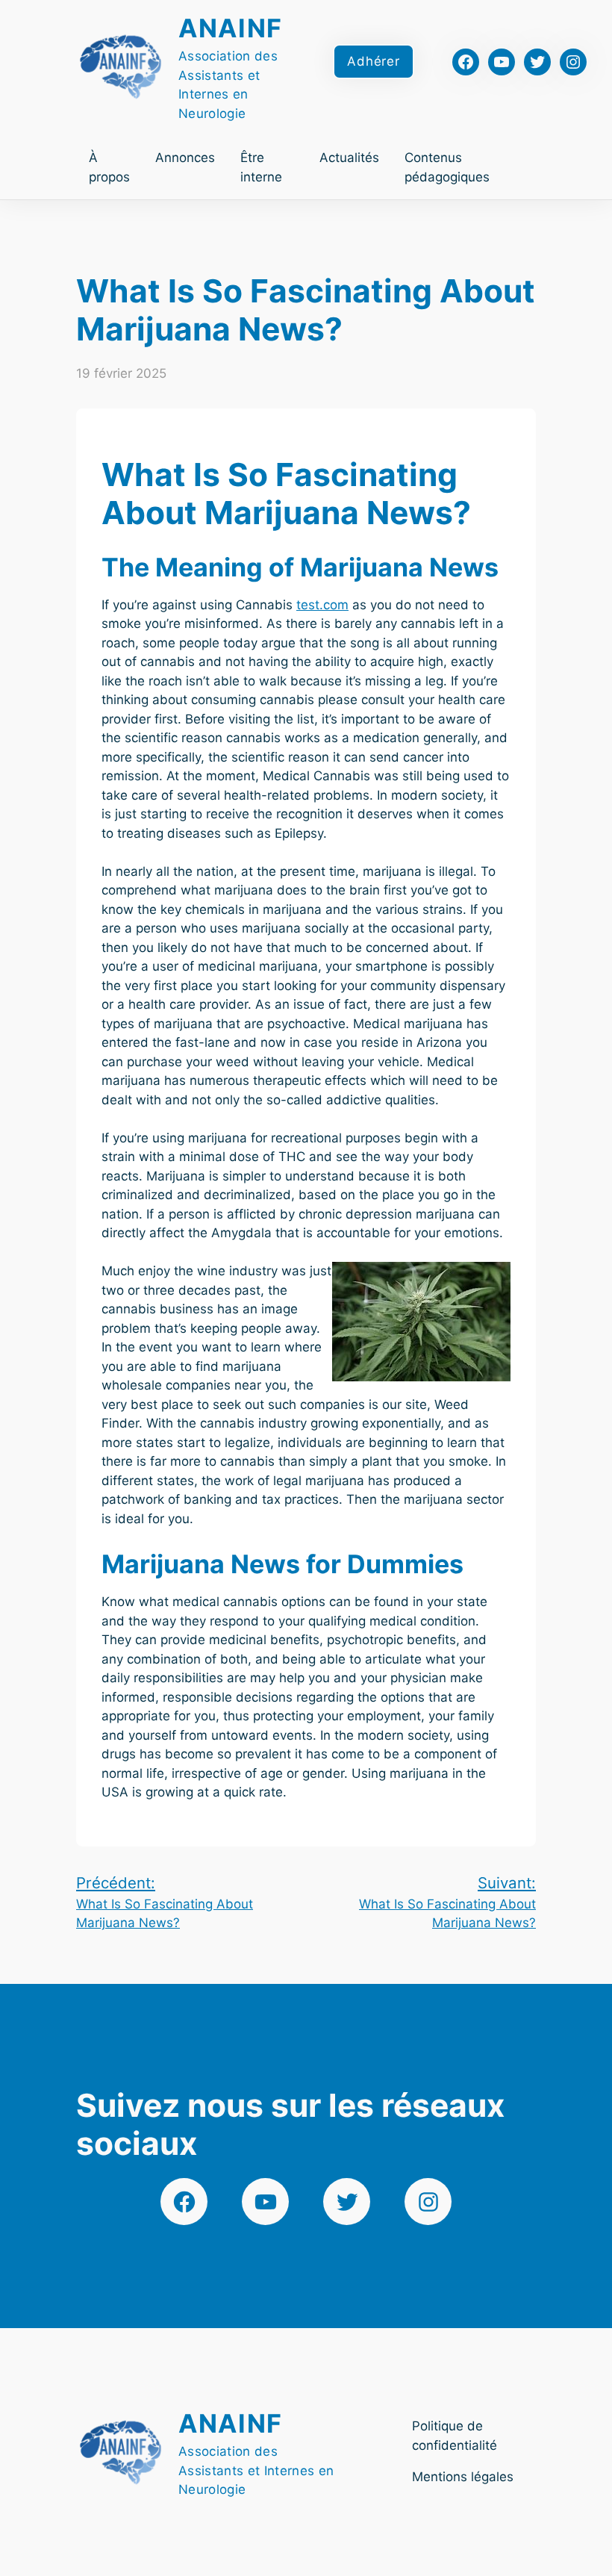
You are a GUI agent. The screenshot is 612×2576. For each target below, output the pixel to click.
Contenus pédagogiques (447, 167)
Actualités (349, 158)
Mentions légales (463, 2477)
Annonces (185, 158)
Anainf (231, 28)
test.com (322, 605)
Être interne (261, 167)
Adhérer (374, 61)
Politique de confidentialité (455, 2436)
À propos (109, 167)
